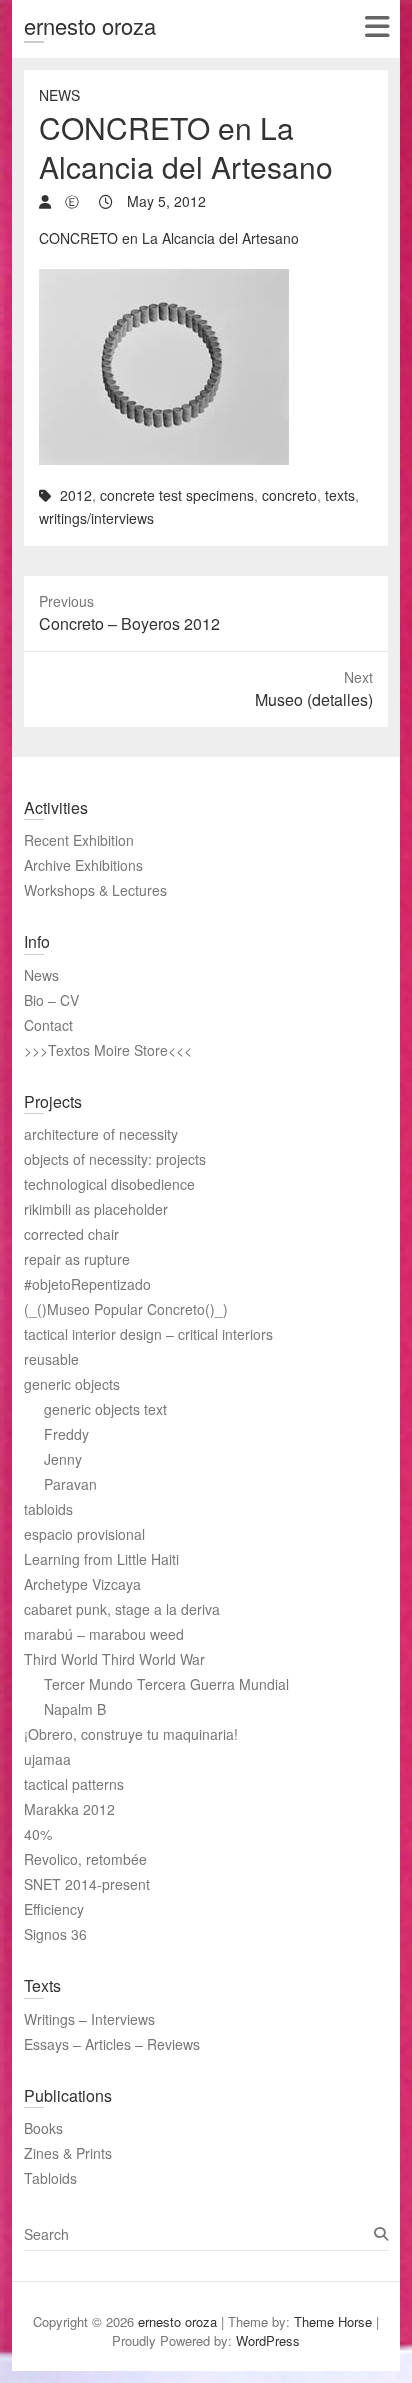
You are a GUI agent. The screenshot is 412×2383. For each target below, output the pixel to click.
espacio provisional (84, 1534)
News (59, 95)
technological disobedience (109, 1184)
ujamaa (47, 1759)
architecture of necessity (101, 1134)
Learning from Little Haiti (101, 1559)
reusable (51, 1359)
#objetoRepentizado (87, 1284)
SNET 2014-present (87, 1884)
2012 (76, 495)
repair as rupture (77, 1259)
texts (340, 495)
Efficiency (54, 1909)
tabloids (48, 1509)
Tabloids (50, 2178)
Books (43, 2128)
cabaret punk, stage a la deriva (122, 1609)
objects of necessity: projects (115, 1159)
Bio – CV (51, 1000)
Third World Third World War (114, 1659)
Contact (48, 1025)
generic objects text (105, 1409)
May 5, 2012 (164, 201)
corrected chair (71, 1234)
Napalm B (75, 1709)
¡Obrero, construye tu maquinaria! (131, 1734)
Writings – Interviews (89, 2019)
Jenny (63, 1459)
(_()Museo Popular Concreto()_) (126, 1309)
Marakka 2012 (69, 1809)
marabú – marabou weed (104, 1634)
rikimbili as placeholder (96, 1209)
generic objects (72, 1384)
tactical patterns (74, 1784)
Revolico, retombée (85, 1859)
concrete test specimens (177, 495)
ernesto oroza (90, 25)
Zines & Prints (68, 2153)
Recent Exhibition (79, 840)
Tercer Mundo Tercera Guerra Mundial (166, 1684)
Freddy (66, 1434)
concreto (289, 495)
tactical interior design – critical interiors (148, 1334)
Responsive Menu (376, 26)
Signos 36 (55, 1934)
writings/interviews (96, 518)
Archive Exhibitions (83, 865)
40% (38, 1834)
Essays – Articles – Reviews (112, 2044)
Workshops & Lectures (95, 890)
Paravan (70, 1484)
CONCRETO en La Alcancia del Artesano (169, 238)
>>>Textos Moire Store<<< (108, 1050)
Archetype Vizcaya (82, 1584)
